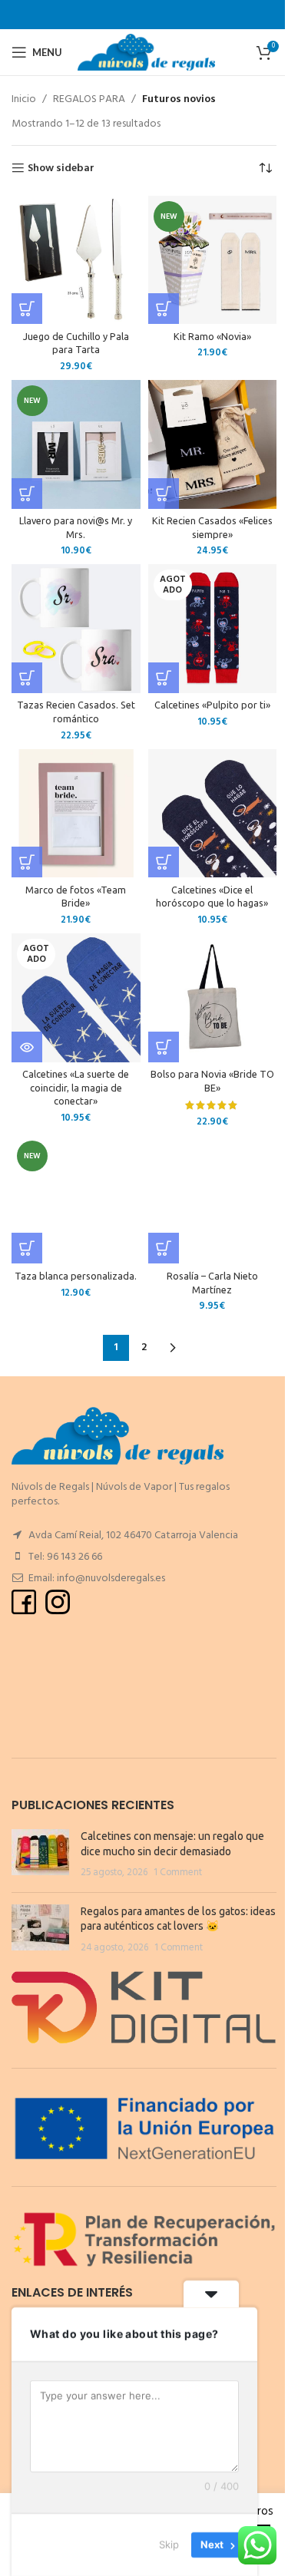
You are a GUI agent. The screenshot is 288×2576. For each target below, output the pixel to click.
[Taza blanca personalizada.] (76, 1200)
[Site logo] (146, 53)
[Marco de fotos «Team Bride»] (76, 814)
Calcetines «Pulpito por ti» (212, 705)
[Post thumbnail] (40, 1855)
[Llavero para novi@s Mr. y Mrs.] (76, 444)
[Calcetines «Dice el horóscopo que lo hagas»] (213, 814)
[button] (27, 309)
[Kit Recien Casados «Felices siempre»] (213, 444)
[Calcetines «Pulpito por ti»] (213, 629)
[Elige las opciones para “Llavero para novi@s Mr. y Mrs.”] (27, 494)
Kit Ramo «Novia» (212, 336)
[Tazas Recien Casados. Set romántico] (76, 629)
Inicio (24, 100)
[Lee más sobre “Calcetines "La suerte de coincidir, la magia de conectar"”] (27, 1047)
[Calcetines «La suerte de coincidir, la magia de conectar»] (76, 998)
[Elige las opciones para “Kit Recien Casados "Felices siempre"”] (164, 494)
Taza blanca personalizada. (76, 1276)
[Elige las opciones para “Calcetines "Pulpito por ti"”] (164, 678)
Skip (169, 2545)
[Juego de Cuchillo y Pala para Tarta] (76, 260)
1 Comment (178, 1873)
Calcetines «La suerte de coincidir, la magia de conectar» (76, 1087)
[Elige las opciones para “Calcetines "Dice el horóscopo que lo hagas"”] (164, 862)
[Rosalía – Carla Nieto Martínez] (213, 1200)
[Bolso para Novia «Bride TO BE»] (213, 998)
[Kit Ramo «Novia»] (213, 260)
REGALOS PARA (89, 100)
